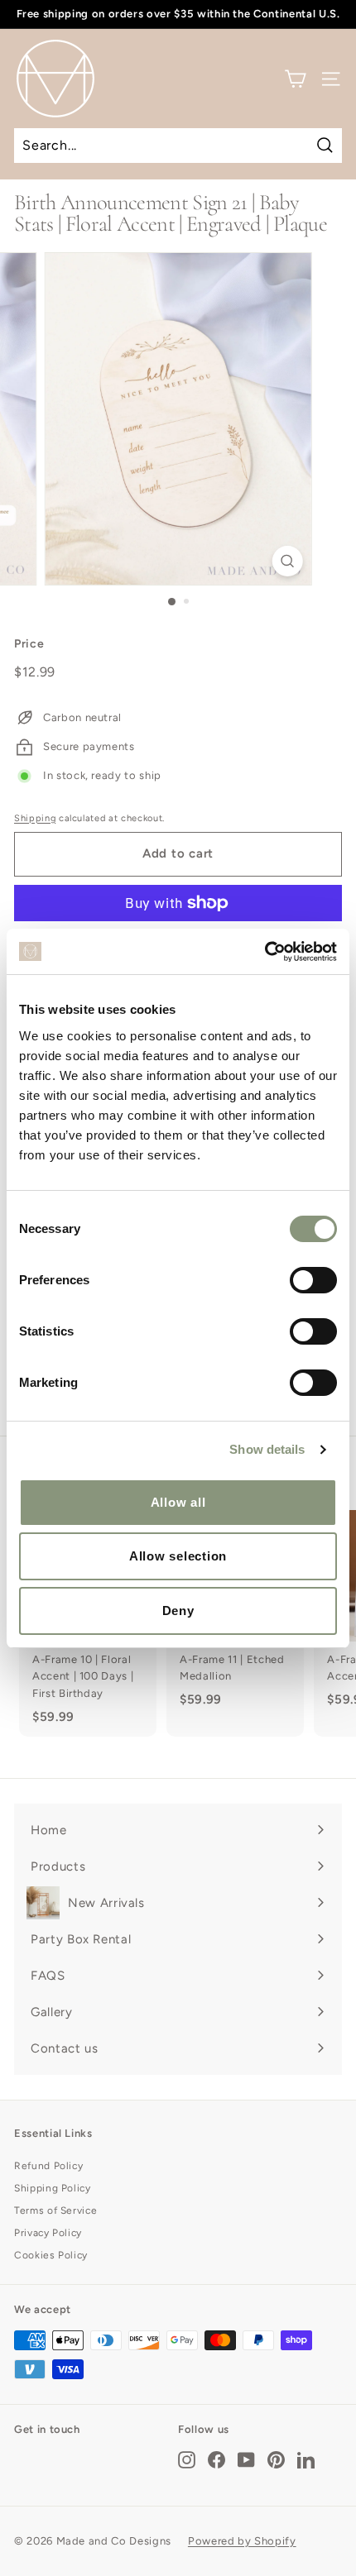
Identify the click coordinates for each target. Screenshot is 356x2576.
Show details (267, 1449)
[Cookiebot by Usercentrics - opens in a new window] (265, 952)
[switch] (313, 1280)
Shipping (35, 818)
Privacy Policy (48, 2233)
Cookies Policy (51, 2255)
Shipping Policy (53, 2188)
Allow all (178, 1502)
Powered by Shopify (242, 2541)
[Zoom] (287, 561)
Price (29, 644)
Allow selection (178, 1556)
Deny (178, 1611)
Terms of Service (55, 2210)
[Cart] (295, 79)
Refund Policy (48, 2166)
